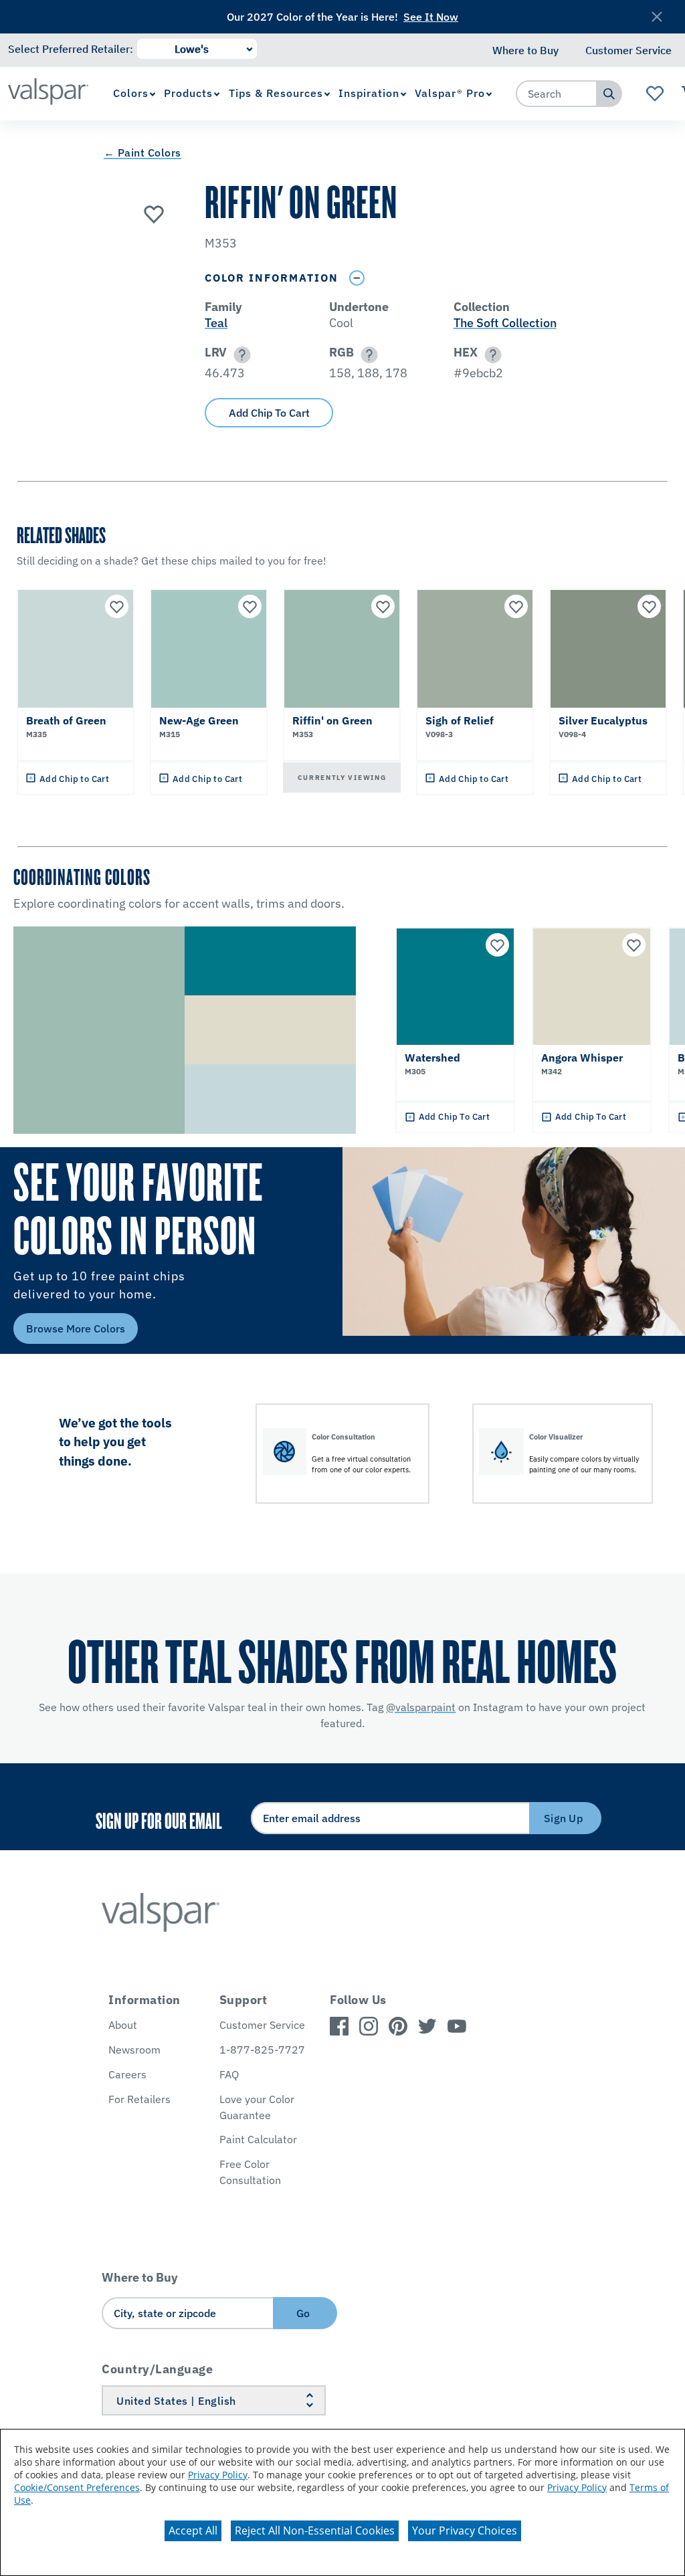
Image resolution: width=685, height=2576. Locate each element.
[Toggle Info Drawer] (357, 278)
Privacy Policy (218, 2475)
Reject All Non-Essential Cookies (315, 2531)
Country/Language (157, 2369)
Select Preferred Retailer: (71, 49)
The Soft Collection (505, 323)
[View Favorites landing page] (655, 94)
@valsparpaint (421, 1707)
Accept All (193, 2531)
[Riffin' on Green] (154, 213)
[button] (240, 355)
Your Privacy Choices (465, 2531)
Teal (216, 323)
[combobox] (557, 94)
